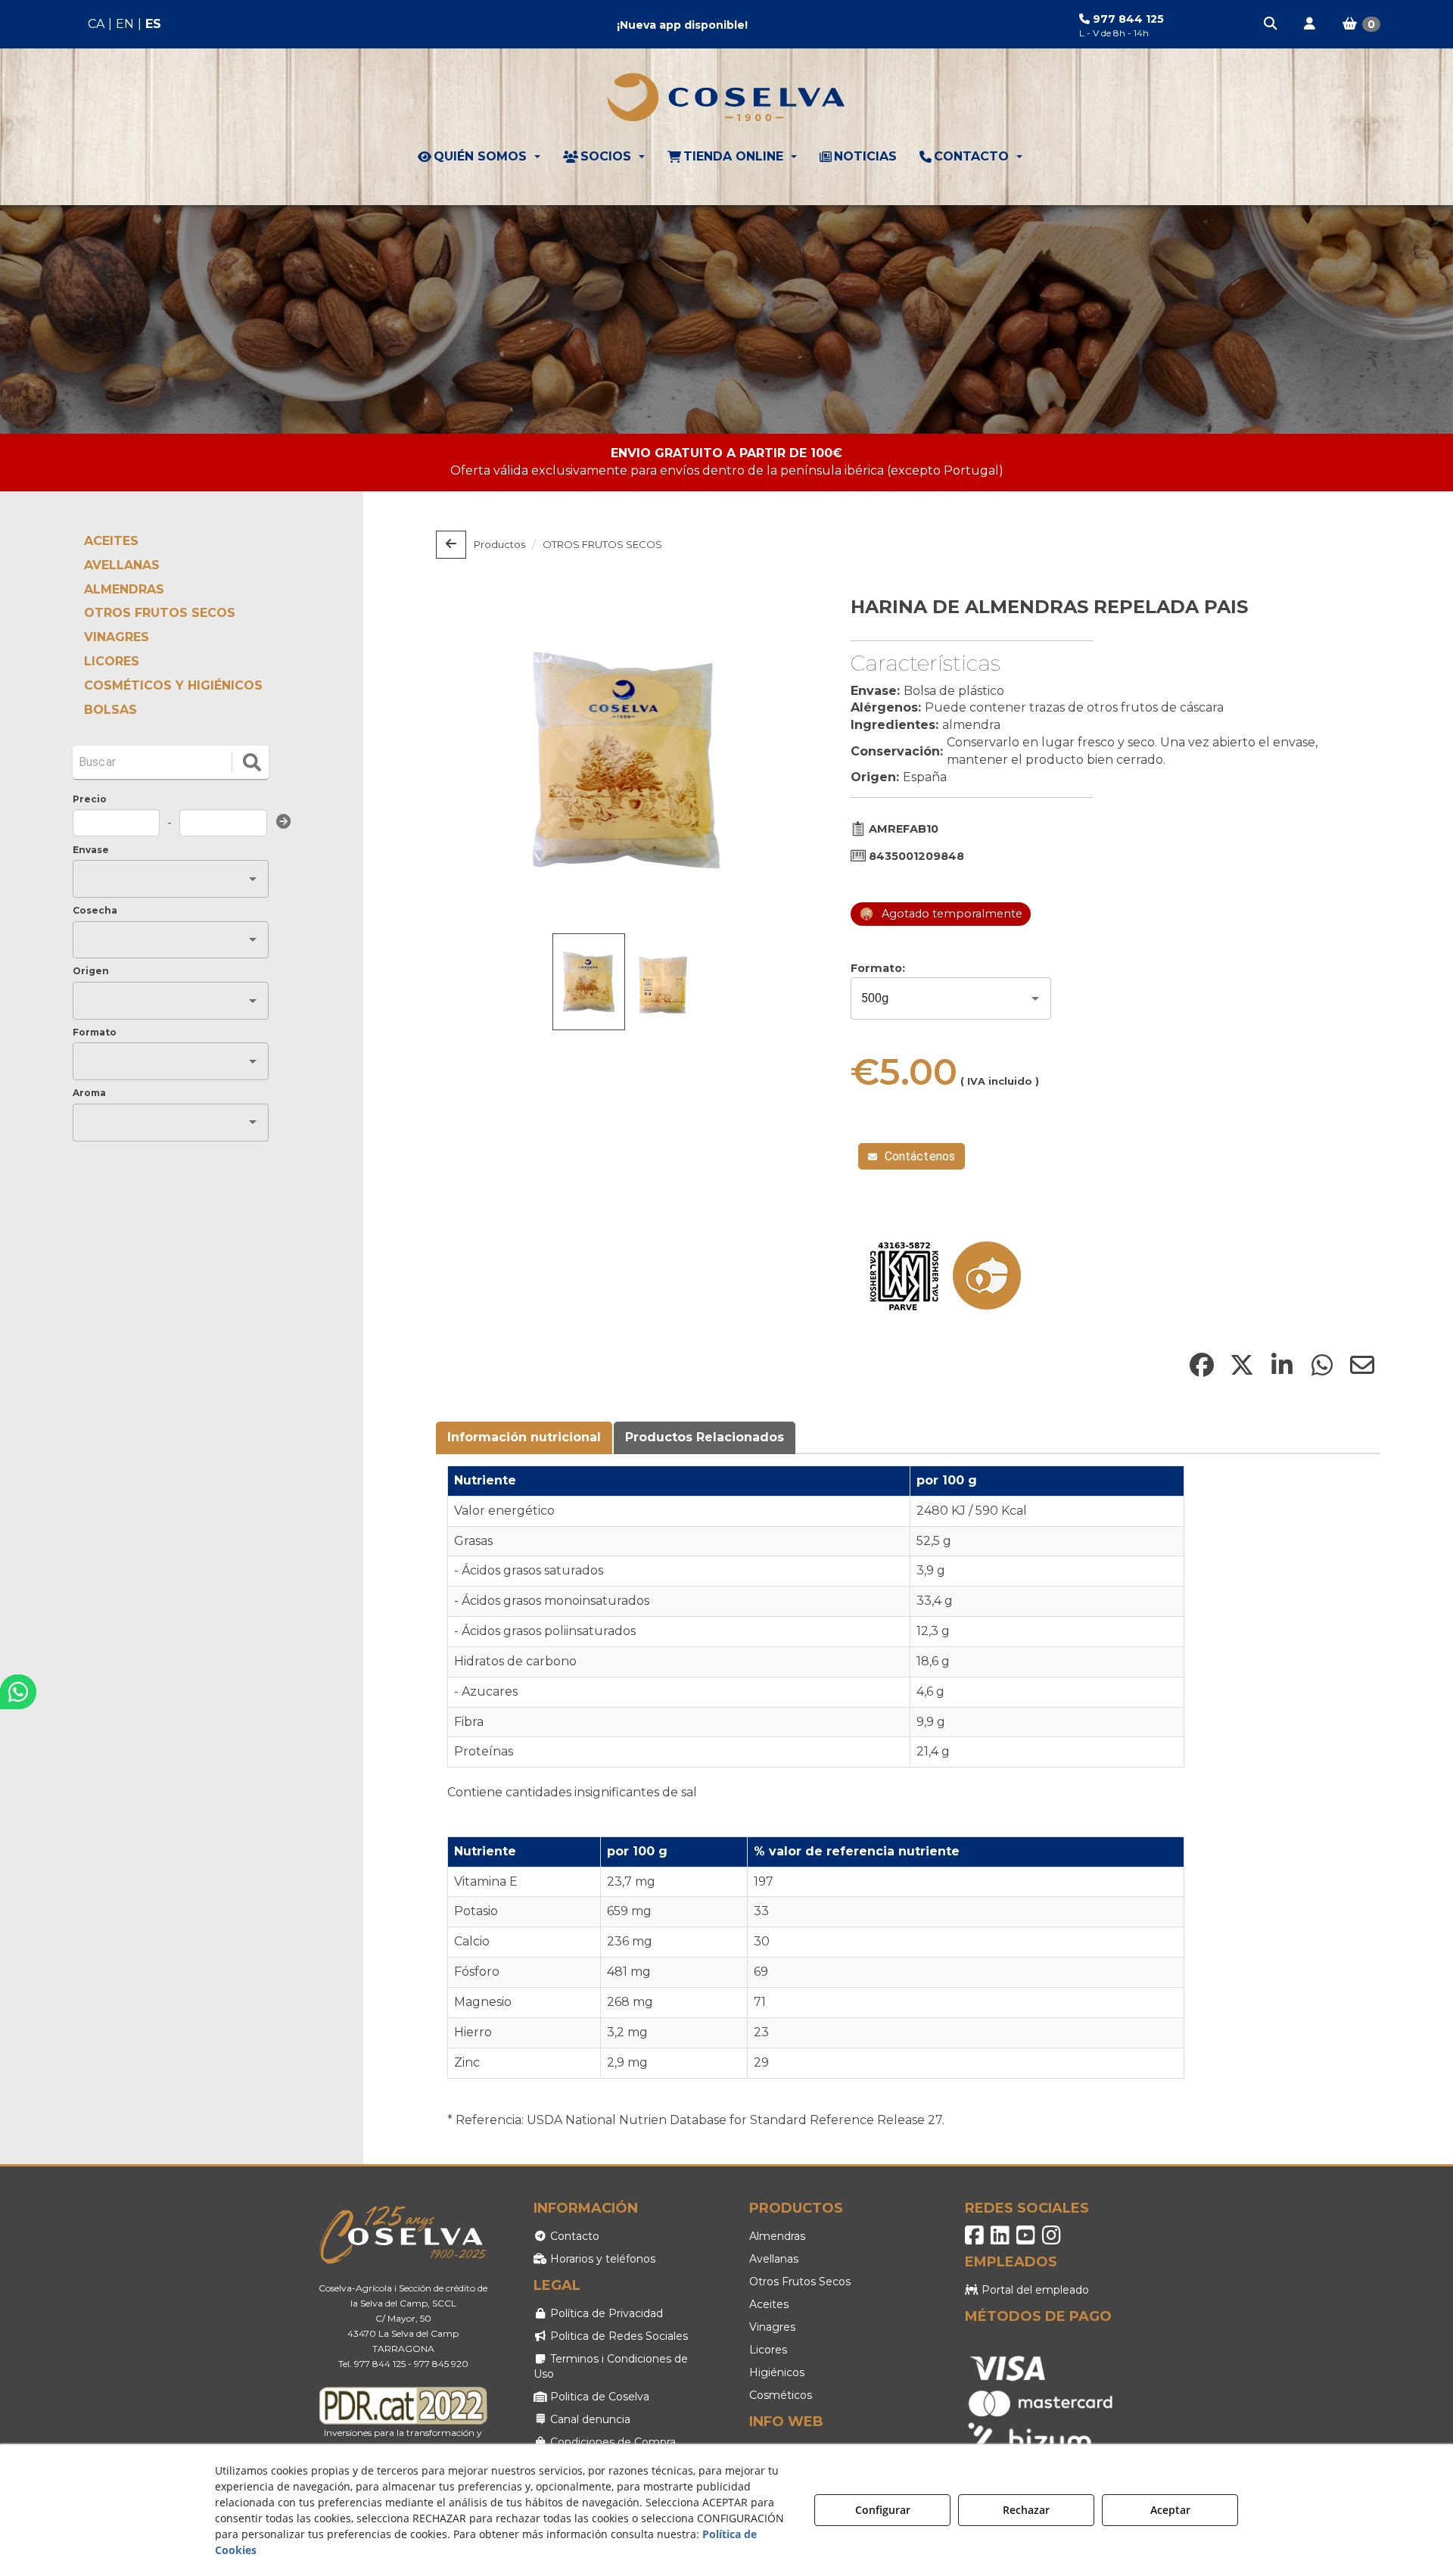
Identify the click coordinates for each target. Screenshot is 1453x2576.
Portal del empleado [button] (1034, 2290)
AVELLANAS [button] (122, 565)
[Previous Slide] (469, 760)
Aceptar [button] (1170, 2510)
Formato (95, 1032)
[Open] (253, 879)
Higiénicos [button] (777, 2372)
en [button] (125, 24)
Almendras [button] (777, 2236)
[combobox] (159, 879)
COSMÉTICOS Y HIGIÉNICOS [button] (173, 685)
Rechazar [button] (1026, 2510)
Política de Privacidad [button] (605, 2313)
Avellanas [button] (774, 2259)
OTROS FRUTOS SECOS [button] (160, 613)
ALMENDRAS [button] (124, 589)
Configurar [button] (883, 2510)
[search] (252, 762)
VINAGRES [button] (117, 637)
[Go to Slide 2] (663, 984)
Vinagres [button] (772, 2327)
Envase (91, 850)
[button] (1271, 24)
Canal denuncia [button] (589, 2419)
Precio (90, 799)
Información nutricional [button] (524, 1437)
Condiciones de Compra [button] (611, 2442)
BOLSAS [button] (110, 710)
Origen (91, 971)
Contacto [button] (573, 2236)
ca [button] (96, 24)
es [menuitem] (153, 24)
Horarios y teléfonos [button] (601, 2259)
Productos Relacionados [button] (705, 1437)
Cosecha (95, 910)
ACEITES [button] (111, 541)
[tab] (525, 1438)
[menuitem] (124, 25)
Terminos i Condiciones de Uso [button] (611, 2366)
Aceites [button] (769, 2304)
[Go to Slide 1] (589, 981)
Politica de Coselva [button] (598, 2397)
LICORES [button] (112, 661)
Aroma (89, 1093)
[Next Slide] (783, 760)
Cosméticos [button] (781, 2395)
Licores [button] (768, 2350)
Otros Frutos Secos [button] (800, 2282)
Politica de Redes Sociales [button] (618, 2336)
